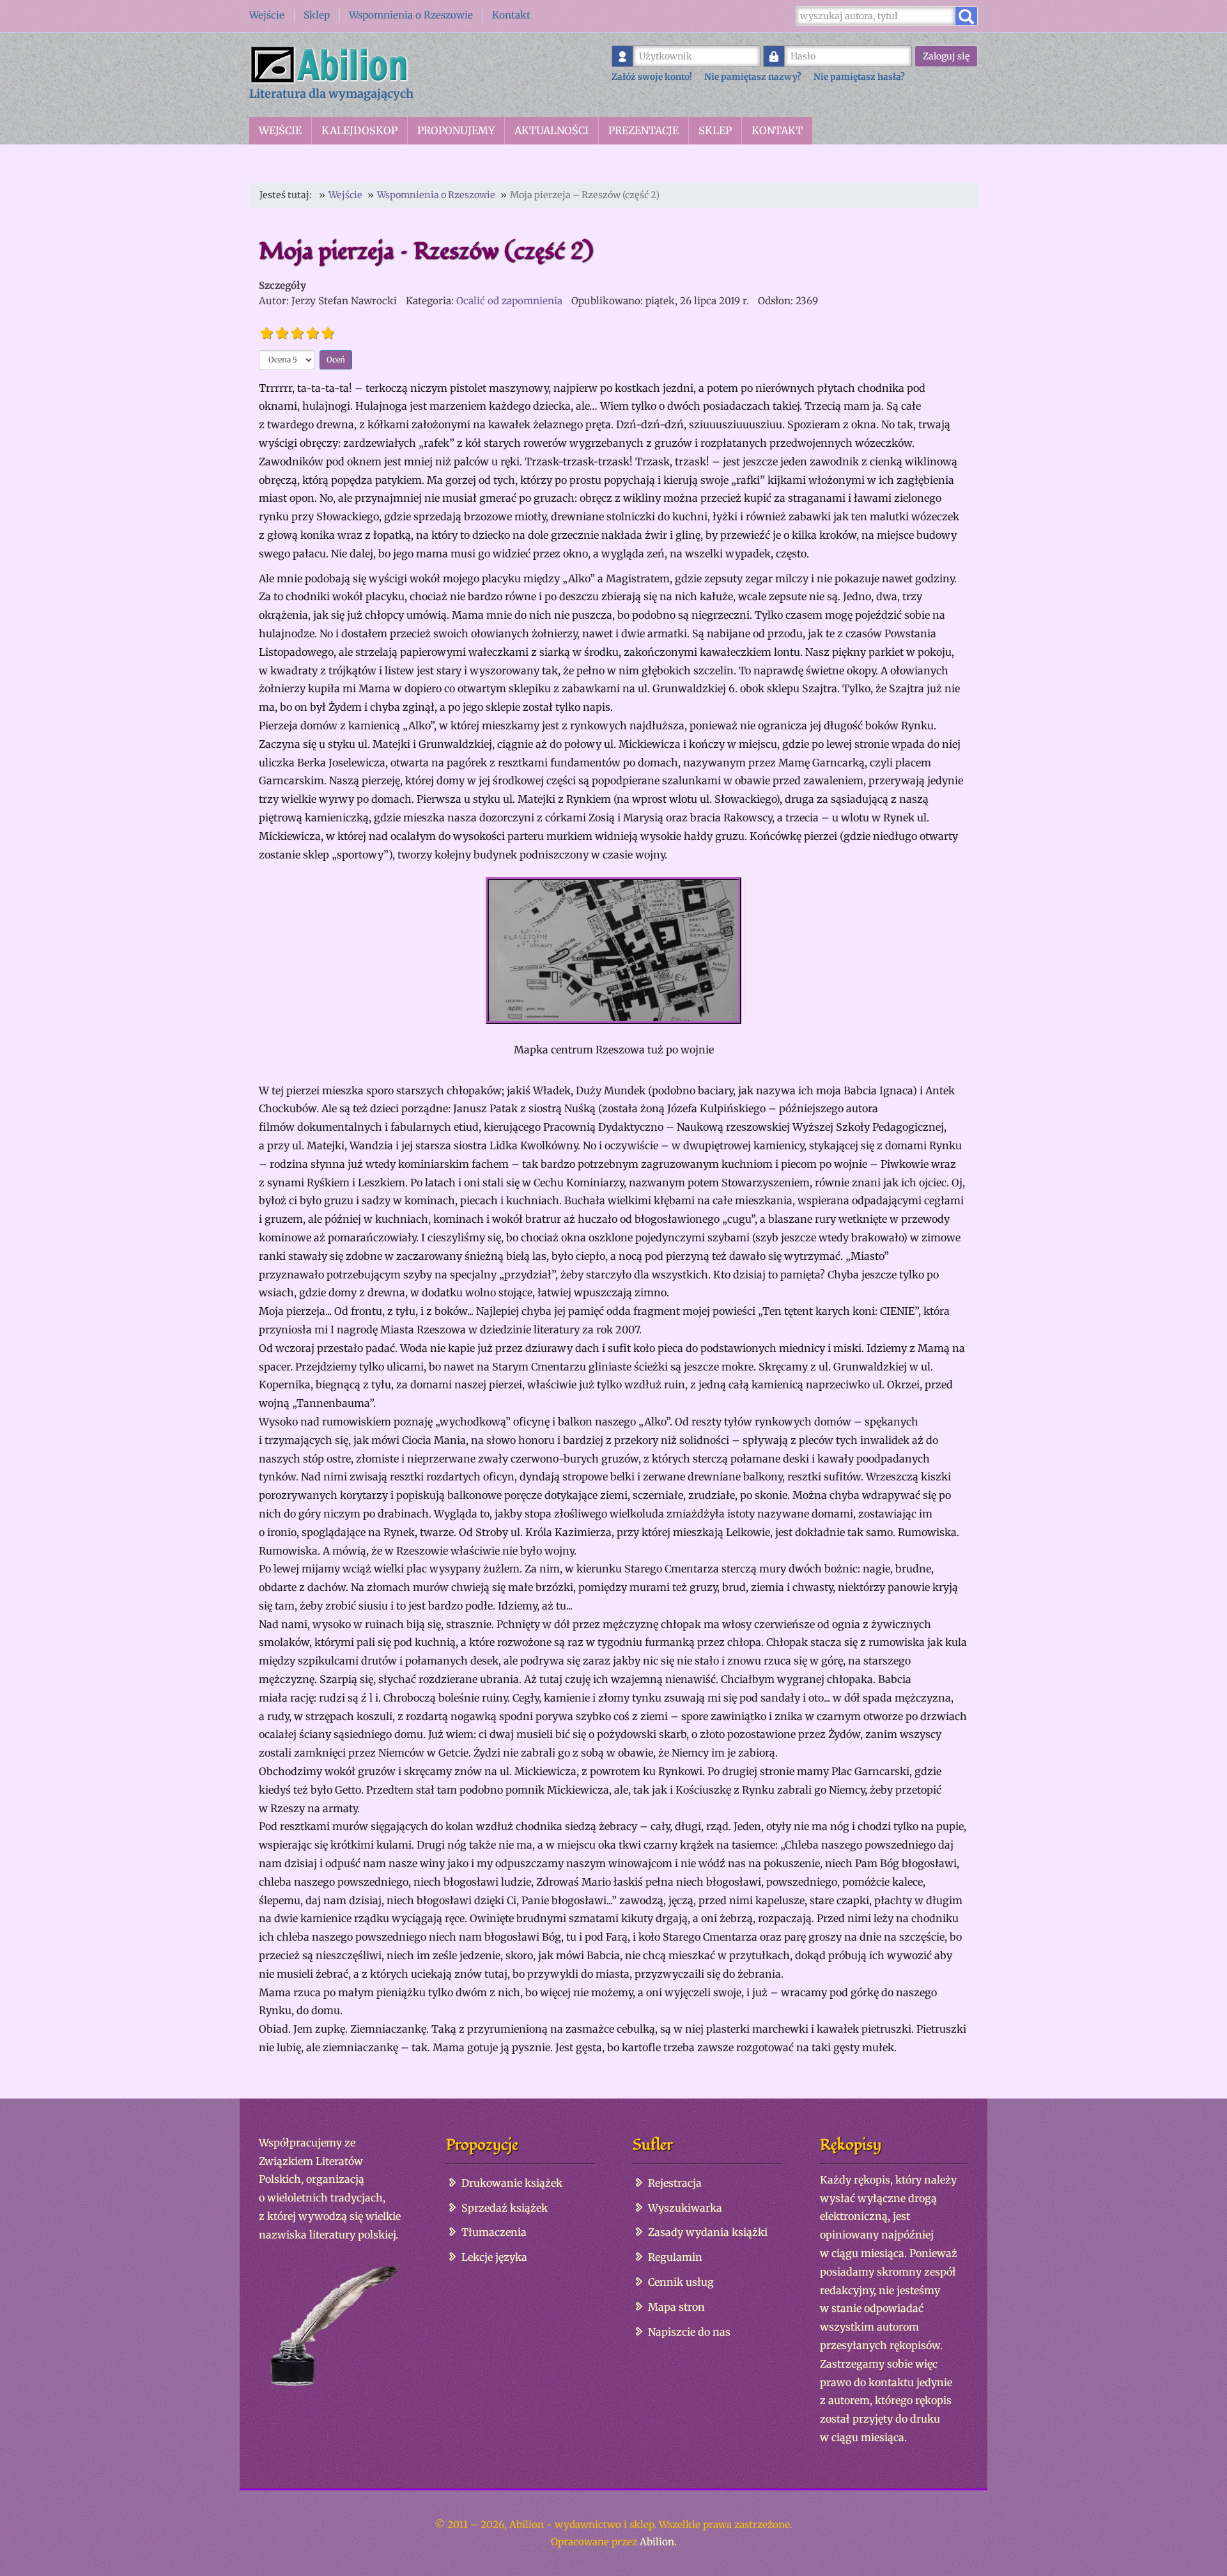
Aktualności (552, 130)
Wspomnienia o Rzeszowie (411, 15)
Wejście (267, 15)
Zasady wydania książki (708, 2232)
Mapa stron (676, 2307)
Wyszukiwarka (685, 2208)
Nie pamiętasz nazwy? (753, 77)
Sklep (317, 15)
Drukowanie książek (512, 2183)
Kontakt (511, 15)
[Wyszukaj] (966, 16)
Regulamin (675, 2257)
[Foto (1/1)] (613, 950)
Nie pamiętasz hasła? (859, 77)
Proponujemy (456, 130)
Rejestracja (675, 2183)
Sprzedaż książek (505, 2208)
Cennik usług (681, 2282)
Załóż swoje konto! (652, 77)
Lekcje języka (494, 2257)
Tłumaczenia (494, 2232)
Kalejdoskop (359, 130)
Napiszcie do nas (689, 2332)
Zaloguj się (946, 56)
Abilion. (658, 2542)
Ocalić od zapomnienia (509, 301)
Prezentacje (644, 130)
